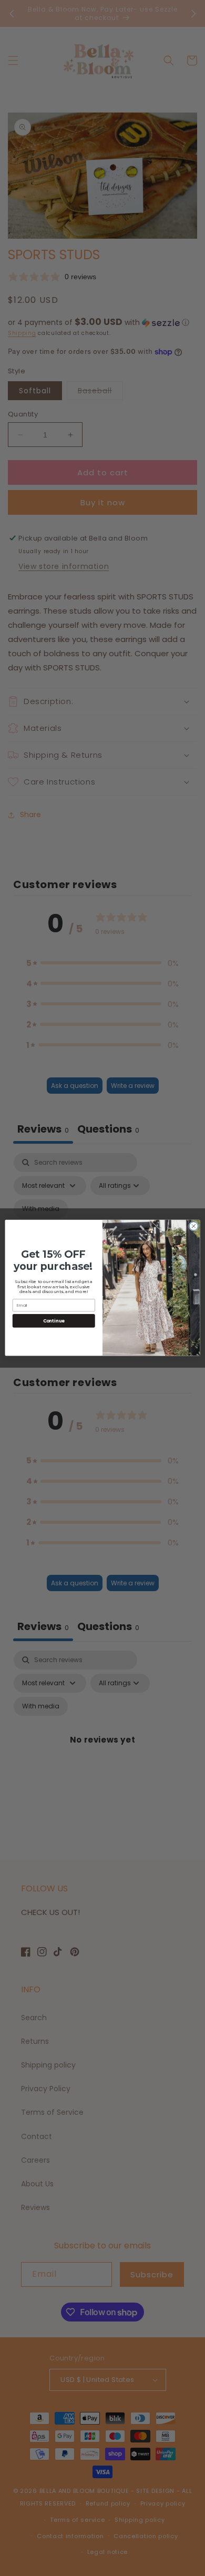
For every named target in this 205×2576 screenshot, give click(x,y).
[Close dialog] (194, 1226)
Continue (54, 1321)
